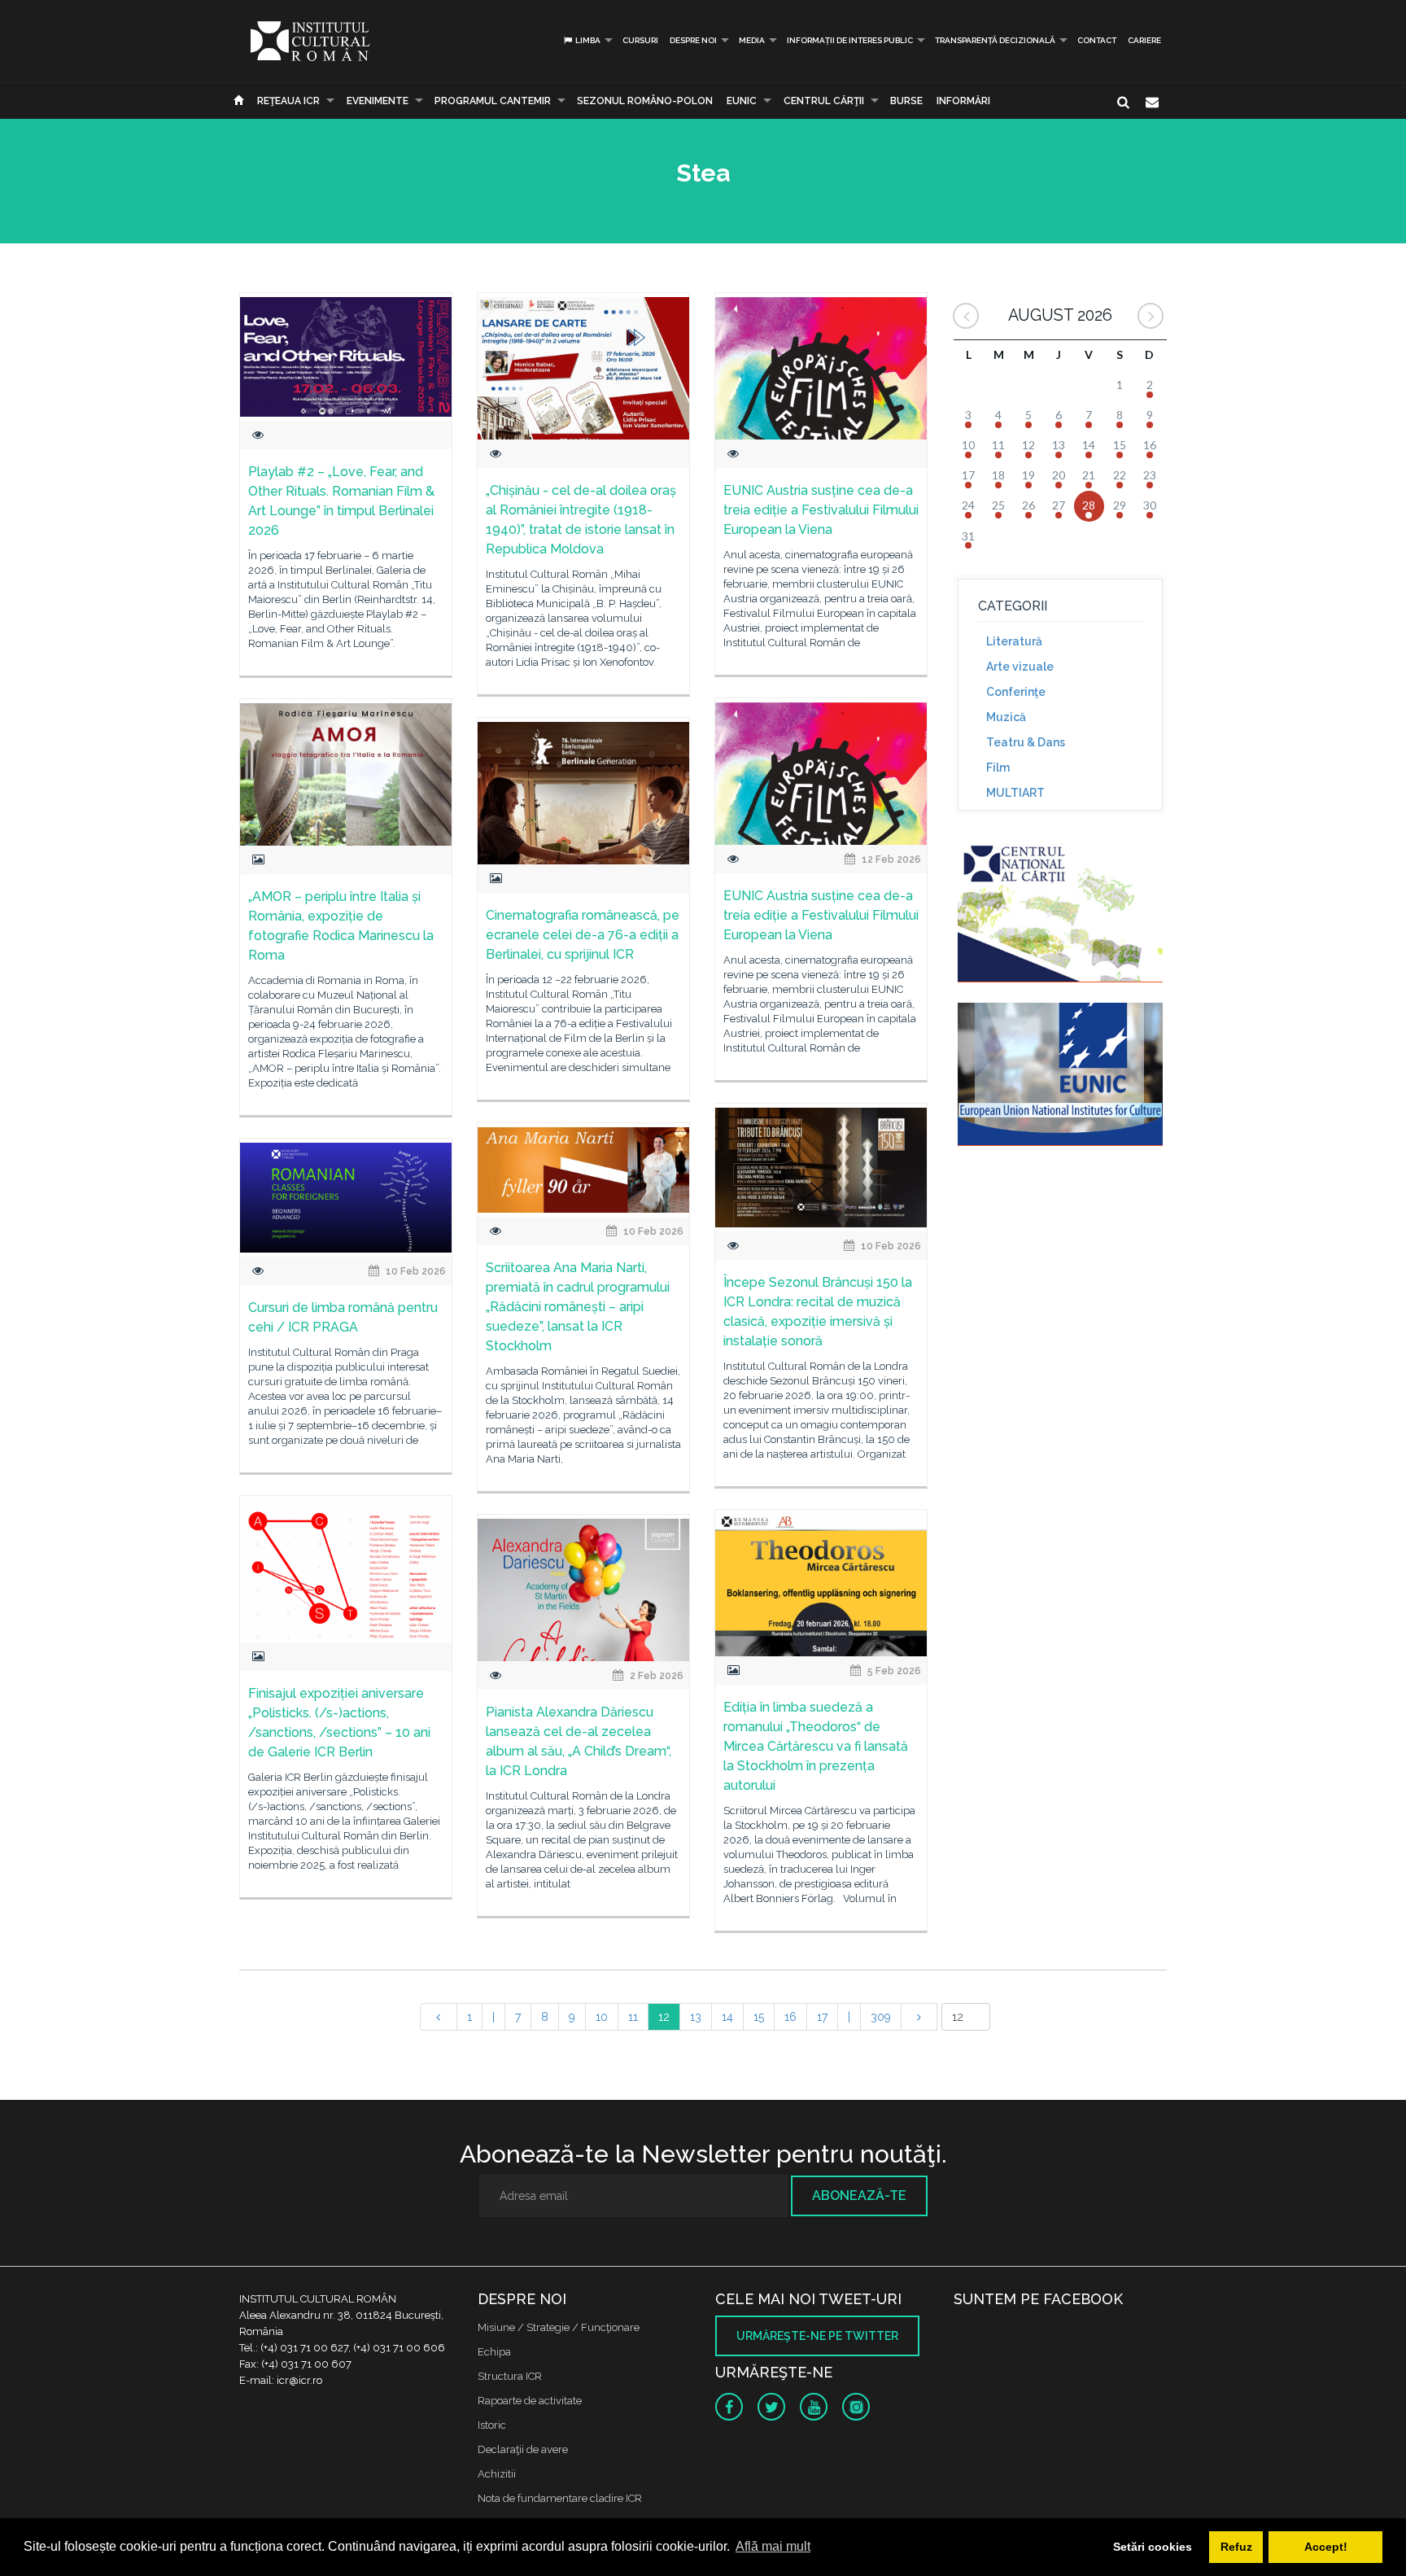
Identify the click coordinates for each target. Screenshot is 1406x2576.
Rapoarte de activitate (530, 2401)
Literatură (1014, 641)
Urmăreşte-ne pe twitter (817, 2336)
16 (790, 2017)
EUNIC (742, 101)
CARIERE (1144, 40)
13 (696, 2017)
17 (822, 2017)
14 (727, 2017)
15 (759, 2017)
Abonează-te (859, 2196)
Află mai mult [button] (773, 2546)
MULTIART (1015, 793)
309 (881, 2017)
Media (752, 40)
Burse (906, 101)
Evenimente (378, 101)
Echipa (494, 2352)
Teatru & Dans (1026, 742)
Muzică (1006, 717)
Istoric (492, 2425)
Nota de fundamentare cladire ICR (560, 2498)
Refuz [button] (1236, 2547)
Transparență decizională (995, 40)
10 (602, 2017)
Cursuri (640, 40)
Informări (963, 101)
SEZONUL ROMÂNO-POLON (645, 101)
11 (633, 2017)
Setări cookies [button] (1153, 2547)
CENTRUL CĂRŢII (824, 101)
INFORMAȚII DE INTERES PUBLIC (850, 40)
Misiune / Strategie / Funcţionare (559, 2327)
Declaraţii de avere (523, 2449)
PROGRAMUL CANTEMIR (493, 101)
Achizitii (497, 2474)
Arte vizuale (1020, 667)
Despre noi (693, 40)
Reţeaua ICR (288, 101)
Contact (1097, 40)
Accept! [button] (1326, 2547)
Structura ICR (510, 2376)
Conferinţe (1016, 692)
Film (998, 768)
